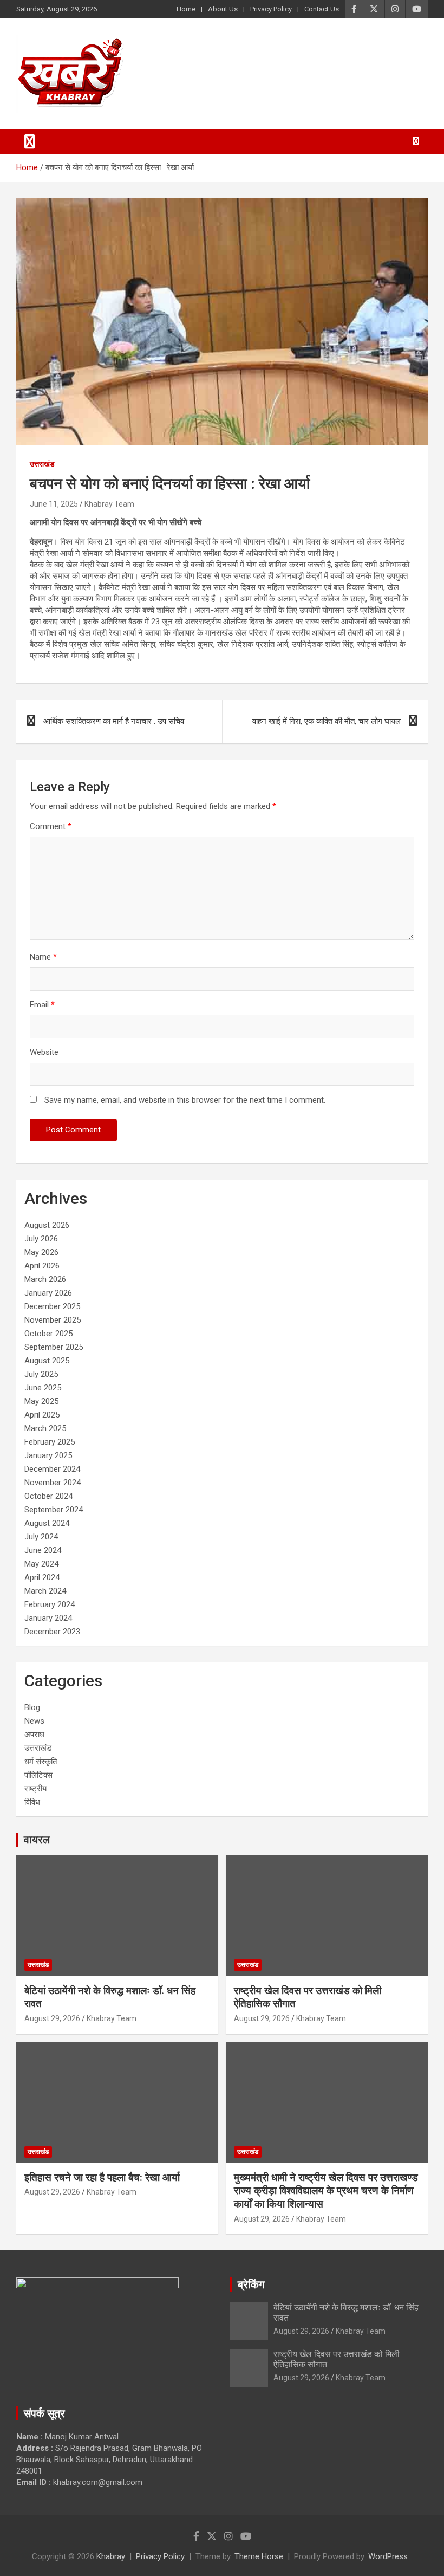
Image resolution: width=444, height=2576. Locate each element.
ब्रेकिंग (251, 2284)
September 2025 (54, 1347)
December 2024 (52, 1469)
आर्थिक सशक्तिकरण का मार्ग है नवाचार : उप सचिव (114, 721)
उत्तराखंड (42, 464)
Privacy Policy (271, 9)
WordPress (388, 2556)
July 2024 (41, 1537)
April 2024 (42, 1577)
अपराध (34, 1734)
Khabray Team (109, 504)
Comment (51, 826)
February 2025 (50, 1442)
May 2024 (41, 1564)
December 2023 (52, 1632)
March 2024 (45, 1591)
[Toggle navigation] (30, 141)
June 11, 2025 (54, 504)
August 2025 (47, 1361)
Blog (32, 1707)
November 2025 (53, 1320)
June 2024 (43, 1550)
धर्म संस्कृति (41, 1762)
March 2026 (45, 1279)
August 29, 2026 (52, 2018)
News (34, 1721)
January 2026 (48, 1293)
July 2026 (41, 1239)
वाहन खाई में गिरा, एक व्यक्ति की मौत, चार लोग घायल (327, 721)
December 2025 (52, 1306)
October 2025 (48, 1334)
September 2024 (54, 1510)
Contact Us (322, 9)
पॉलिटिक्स (38, 1775)
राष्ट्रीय (35, 1789)
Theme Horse (259, 2556)
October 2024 (48, 1496)
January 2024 (48, 1618)
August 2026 (47, 1225)
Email (42, 1005)
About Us (223, 9)
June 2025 (43, 1388)
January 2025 (48, 1455)
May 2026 (41, 1252)
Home (186, 9)
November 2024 (53, 1483)
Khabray (111, 2556)
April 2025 (42, 1415)
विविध (32, 1802)
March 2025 (45, 1428)
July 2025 (41, 1374)
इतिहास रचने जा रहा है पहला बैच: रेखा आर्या (102, 2177)
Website (44, 1052)
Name (43, 957)
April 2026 (42, 1266)
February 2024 (50, 1604)
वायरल (37, 1840)
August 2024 (47, 1523)
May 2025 (41, 1401)
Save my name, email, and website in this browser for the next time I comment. (185, 1100)
